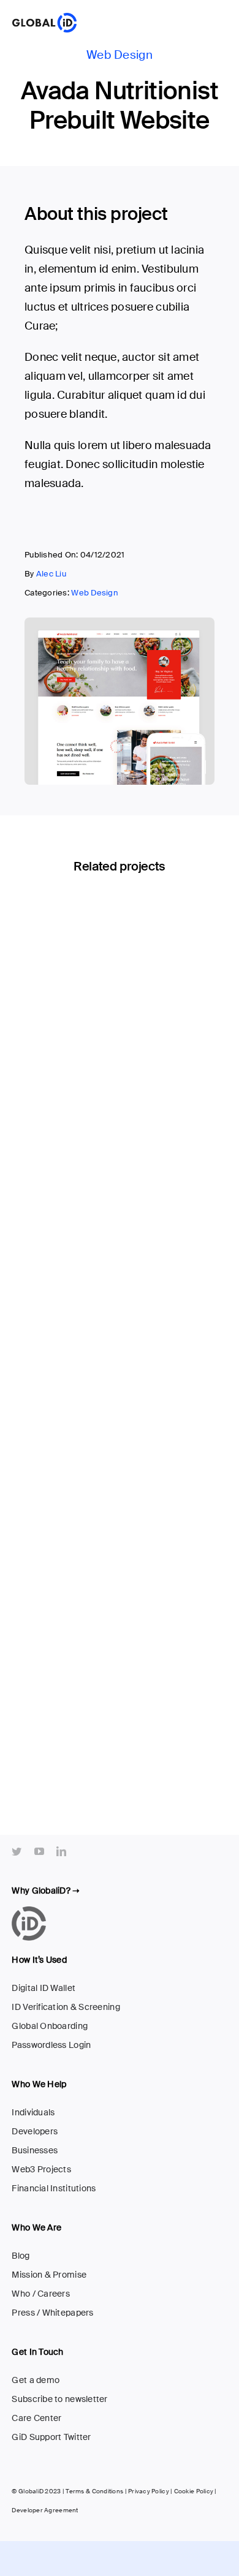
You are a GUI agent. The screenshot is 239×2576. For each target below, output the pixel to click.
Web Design (120, 55)
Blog (21, 2256)
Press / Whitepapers (52, 2313)
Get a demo (36, 2380)
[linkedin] (61, 1851)
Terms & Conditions (94, 2491)
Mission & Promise (49, 2275)
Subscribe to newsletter (59, 2399)
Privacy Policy (149, 2491)
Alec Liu (51, 574)
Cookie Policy (194, 2491)
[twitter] (17, 1851)
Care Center (36, 2418)
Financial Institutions (54, 2188)
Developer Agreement (45, 2510)
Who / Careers (41, 2294)
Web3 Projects (41, 2169)
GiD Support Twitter (51, 2437)
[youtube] (39, 1851)
